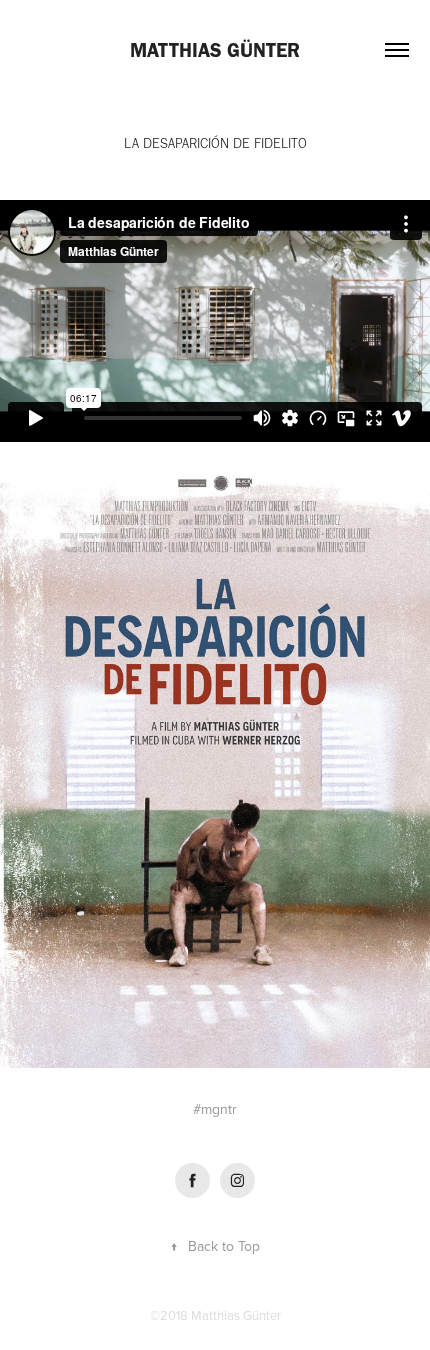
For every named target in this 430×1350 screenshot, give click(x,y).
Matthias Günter (215, 50)
